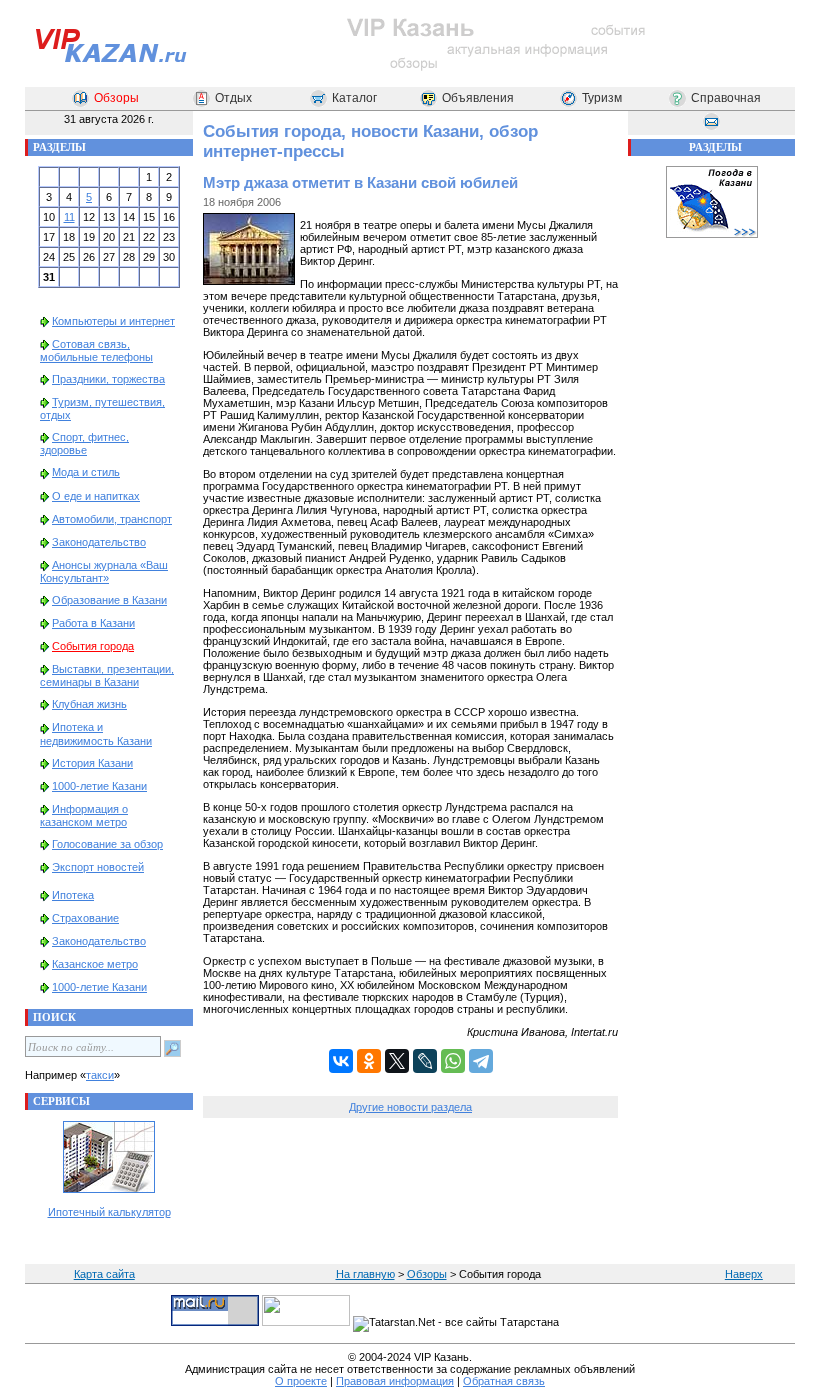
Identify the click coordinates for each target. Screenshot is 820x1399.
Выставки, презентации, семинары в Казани (107, 675)
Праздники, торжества (108, 379)
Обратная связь (504, 1381)
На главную (365, 1274)
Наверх (744, 1274)
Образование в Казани (109, 600)
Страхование (85, 918)
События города (93, 646)
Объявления (478, 98)
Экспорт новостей (98, 867)
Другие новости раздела (410, 1107)
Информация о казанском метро (84, 815)
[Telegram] (481, 1061)
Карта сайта (104, 1274)
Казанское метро (95, 964)
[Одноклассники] (369, 1061)
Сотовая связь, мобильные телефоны (96, 350)
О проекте (301, 1381)
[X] (397, 1061)
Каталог (354, 98)
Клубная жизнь (89, 704)
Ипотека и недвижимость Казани (96, 733)
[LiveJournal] (425, 1061)
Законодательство (99, 542)
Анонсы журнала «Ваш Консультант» (104, 571)
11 (69, 217)
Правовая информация (395, 1381)
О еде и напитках (96, 496)
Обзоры (116, 98)
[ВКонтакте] (341, 1061)
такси (100, 1075)
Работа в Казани (93, 623)
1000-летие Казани (99, 786)
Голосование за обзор (107, 844)
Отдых (233, 98)
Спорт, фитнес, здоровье (84, 443)
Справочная (726, 98)
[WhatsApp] (453, 1061)
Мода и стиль (86, 472)
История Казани (92, 763)
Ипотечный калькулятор (109, 1212)
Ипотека (73, 895)
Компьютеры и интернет (113, 321)
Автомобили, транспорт (112, 519)
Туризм (602, 98)
